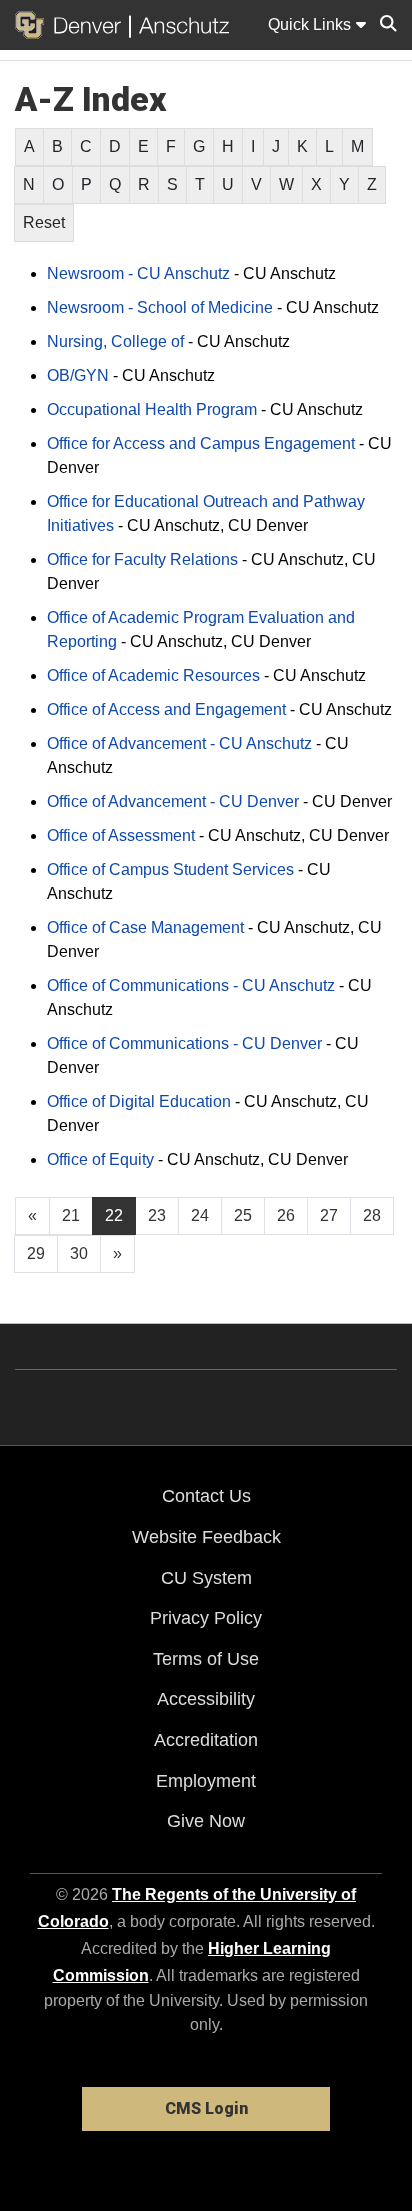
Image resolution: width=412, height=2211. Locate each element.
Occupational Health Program (152, 409)
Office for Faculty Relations (142, 559)
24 (200, 1215)
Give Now (206, 1821)
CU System (206, 1578)
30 (79, 1253)
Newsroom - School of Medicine (160, 307)
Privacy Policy (206, 1618)
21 (71, 1215)
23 (157, 1215)
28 (372, 1215)
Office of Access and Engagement (166, 709)
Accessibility (206, 1699)
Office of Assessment (121, 835)
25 (243, 1215)
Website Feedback (206, 1537)
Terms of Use (206, 1659)
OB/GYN (78, 375)
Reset (44, 222)
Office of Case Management (145, 927)
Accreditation (206, 1740)
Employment (206, 1781)
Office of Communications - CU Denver (184, 1043)
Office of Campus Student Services (170, 869)
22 (114, 1215)
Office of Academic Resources (153, 675)
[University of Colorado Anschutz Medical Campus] (179, 25)
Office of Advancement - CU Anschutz (179, 743)
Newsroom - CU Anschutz (138, 273)
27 (329, 1215)
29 (36, 1253)
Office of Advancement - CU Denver (173, 801)
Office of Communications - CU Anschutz (191, 985)
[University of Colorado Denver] (72, 25)
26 (286, 1215)
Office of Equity (100, 1159)
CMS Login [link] (206, 2108)
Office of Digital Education (139, 1101)
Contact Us (206, 1496)
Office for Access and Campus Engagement (201, 443)
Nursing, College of (115, 341)
